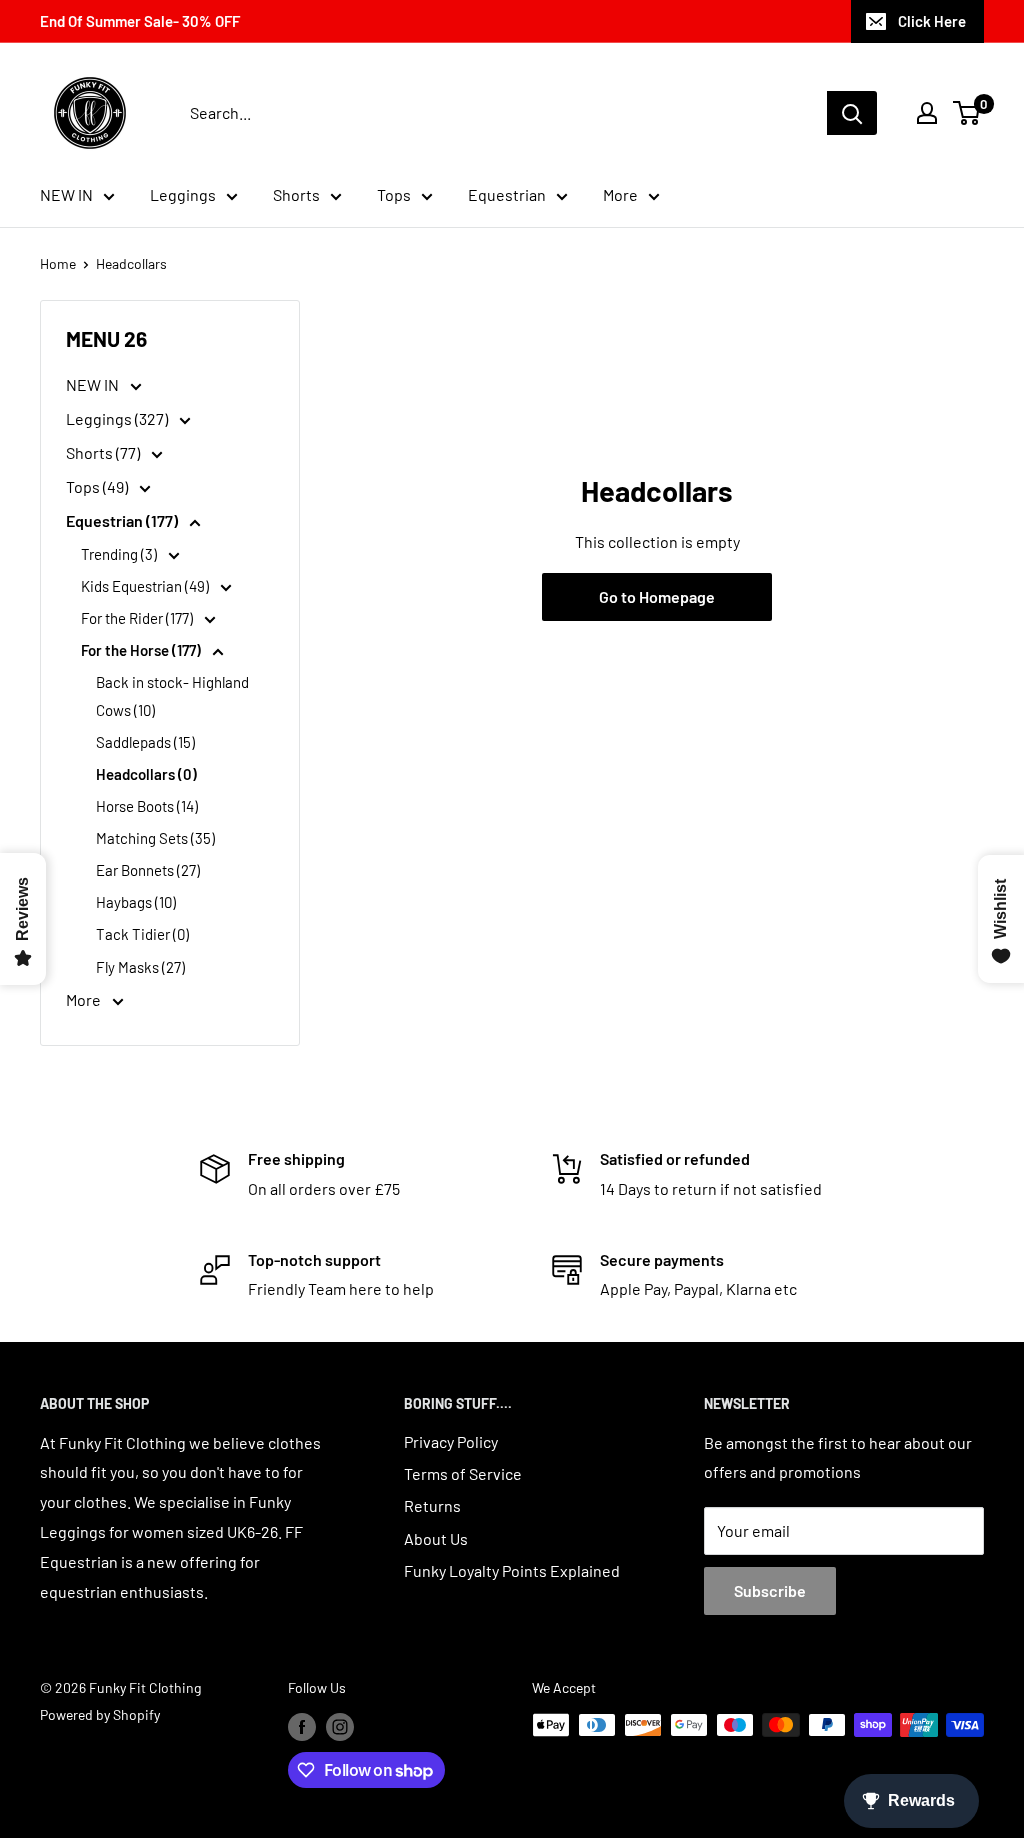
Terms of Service (463, 1473)
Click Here (932, 21)
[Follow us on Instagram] (340, 1727)
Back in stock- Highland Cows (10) (172, 696)
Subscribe (770, 1590)
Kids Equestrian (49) (146, 586)
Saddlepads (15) (145, 742)
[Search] (852, 113)
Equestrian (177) (123, 520)
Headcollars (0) (146, 774)
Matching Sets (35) (155, 838)
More (620, 194)
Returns (432, 1505)
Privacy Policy (451, 1441)
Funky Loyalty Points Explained (512, 1570)
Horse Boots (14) (147, 806)
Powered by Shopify (100, 1714)
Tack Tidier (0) (142, 934)
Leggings (183, 194)
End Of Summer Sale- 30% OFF (140, 21)
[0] (967, 113)
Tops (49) (98, 486)
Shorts (296, 194)
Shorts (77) (104, 452)
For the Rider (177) (138, 618)
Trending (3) (120, 554)
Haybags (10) (136, 902)
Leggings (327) (118, 418)
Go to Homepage (657, 596)
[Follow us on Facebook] (302, 1727)
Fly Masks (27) (140, 967)
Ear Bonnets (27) (148, 870)
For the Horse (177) (142, 650)
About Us (436, 1538)
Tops (394, 194)
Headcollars (131, 263)
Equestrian (507, 194)
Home (58, 263)
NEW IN (66, 194)
